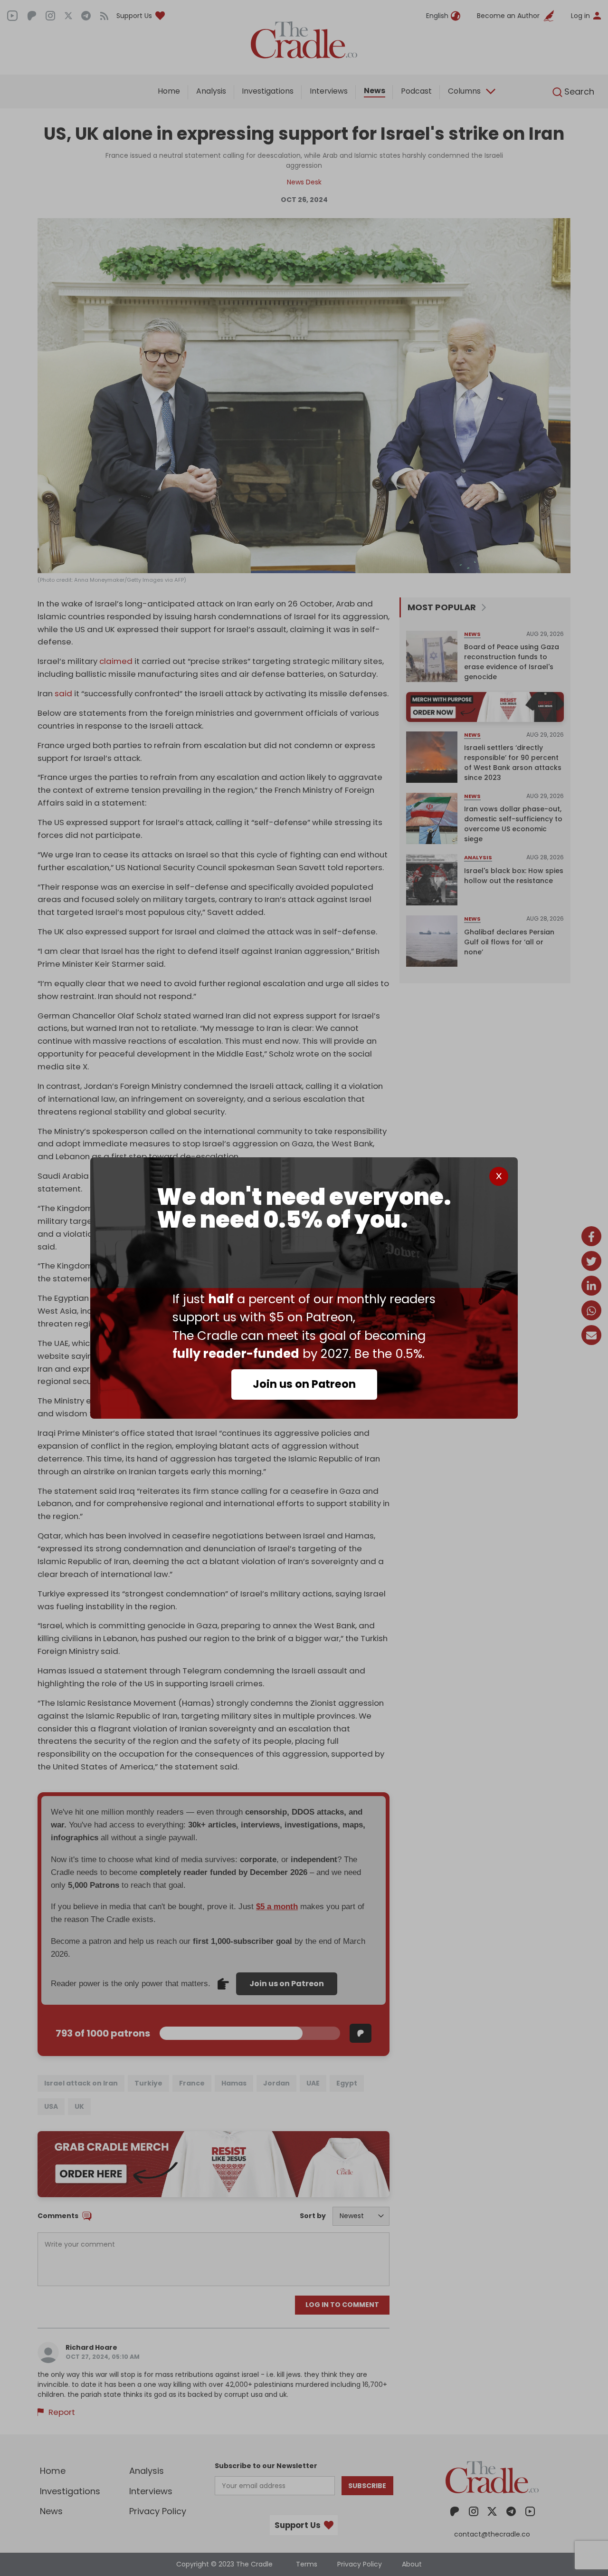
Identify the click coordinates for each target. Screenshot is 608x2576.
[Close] (499, 1176)
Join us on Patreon (304, 1384)
